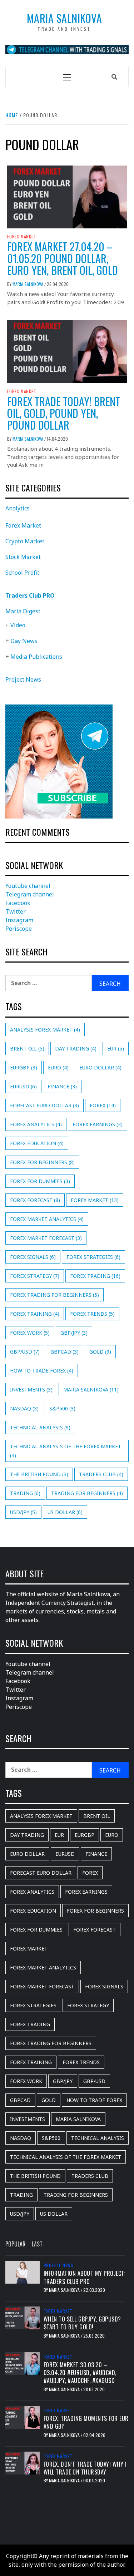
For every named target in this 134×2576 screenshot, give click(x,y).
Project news (59, 2265)
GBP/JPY (74, 1333)
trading (25, 1493)
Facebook (18, 903)
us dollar (65, 1512)
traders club (101, 1474)
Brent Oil (27, 1049)
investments (31, 1390)
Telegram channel (30, 894)
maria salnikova (91, 1390)
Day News (24, 641)
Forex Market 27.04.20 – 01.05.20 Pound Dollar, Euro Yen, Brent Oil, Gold (63, 258)
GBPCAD (64, 1352)
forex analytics (36, 1124)
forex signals (33, 1257)
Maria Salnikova (64, 18)
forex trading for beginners (54, 1295)
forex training (35, 1314)
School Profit (22, 573)
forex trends (92, 1314)
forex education (37, 1143)
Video (18, 625)
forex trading (95, 1276)
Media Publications (36, 657)
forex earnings (98, 1124)
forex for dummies (40, 1181)
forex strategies (93, 1257)
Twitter (16, 911)
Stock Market (23, 557)
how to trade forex (42, 1371)
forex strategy (35, 1276)
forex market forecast (46, 1238)
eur (116, 1049)
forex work (30, 1333)
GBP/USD (25, 1352)
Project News (23, 679)
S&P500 (62, 1408)
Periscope (19, 929)
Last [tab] (37, 2244)
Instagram (19, 920)
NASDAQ (24, 1408)
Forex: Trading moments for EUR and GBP (86, 2422)
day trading (76, 1049)
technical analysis (40, 1427)
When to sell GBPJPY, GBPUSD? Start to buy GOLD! (82, 2323)
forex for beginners (42, 1162)
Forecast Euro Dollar (44, 1105)
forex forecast (35, 1200)
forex (103, 1105)
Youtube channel (28, 886)
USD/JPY (23, 1512)
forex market (95, 1200)
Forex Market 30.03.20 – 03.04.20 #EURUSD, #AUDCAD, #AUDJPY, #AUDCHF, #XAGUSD (80, 2373)
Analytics (18, 508)
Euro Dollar (100, 1067)
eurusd (23, 1086)
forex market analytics (47, 1219)
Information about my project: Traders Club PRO (85, 2277)
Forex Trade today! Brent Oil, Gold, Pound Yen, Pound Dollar (64, 413)
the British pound (39, 1474)
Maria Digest (23, 611)
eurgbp (24, 1067)
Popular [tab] (16, 2244)
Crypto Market (25, 541)
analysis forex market (45, 1030)
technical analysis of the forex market (66, 1451)
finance (62, 1086)
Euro (58, 1067)
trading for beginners (87, 1493)
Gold (100, 1352)
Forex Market (22, 237)
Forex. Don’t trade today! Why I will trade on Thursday (85, 2468)
